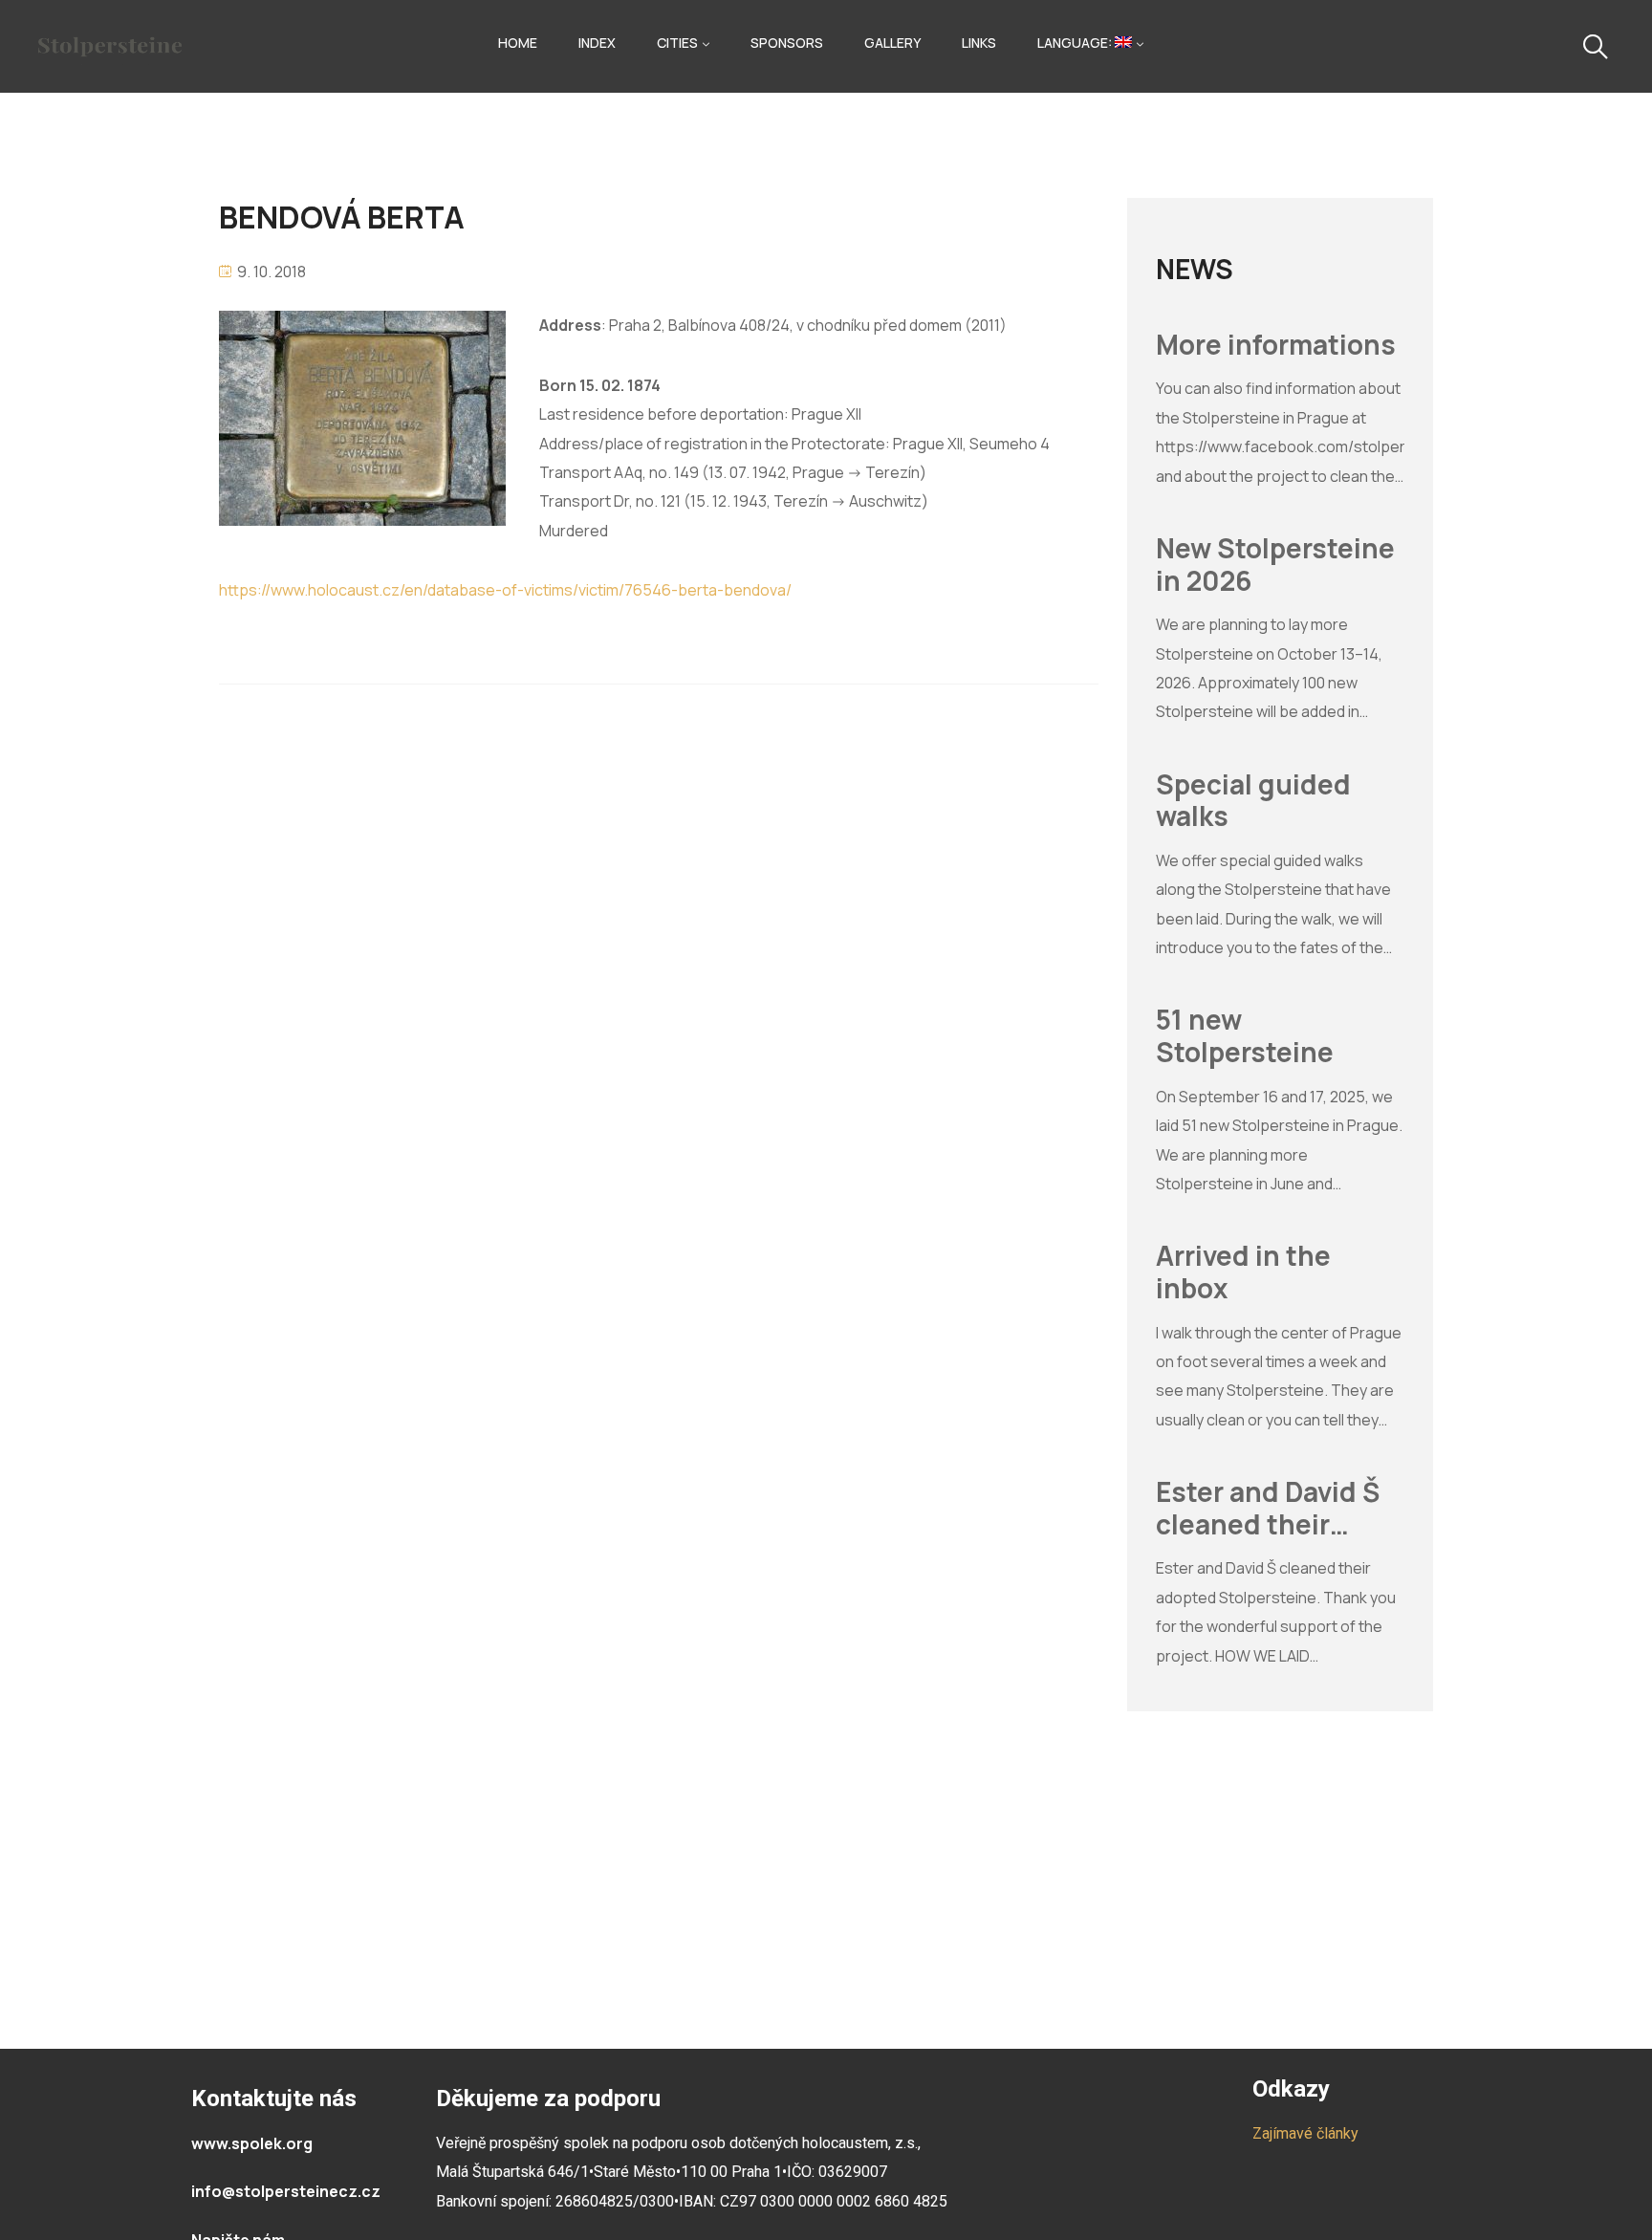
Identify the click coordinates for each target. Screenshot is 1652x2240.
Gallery (892, 43)
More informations (1276, 345)
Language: (1076, 43)
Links (979, 43)
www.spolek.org (252, 2143)
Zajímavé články (1305, 2133)
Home (518, 43)
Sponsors (787, 43)
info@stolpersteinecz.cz (286, 2191)
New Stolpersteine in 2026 (1275, 565)
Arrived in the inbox (1243, 1272)
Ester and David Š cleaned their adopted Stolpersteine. (1268, 1508)
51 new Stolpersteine (1245, 1036)
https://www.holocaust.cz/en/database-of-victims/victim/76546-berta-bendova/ (505, 590)
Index (597, 43)
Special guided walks (1253, 801)
